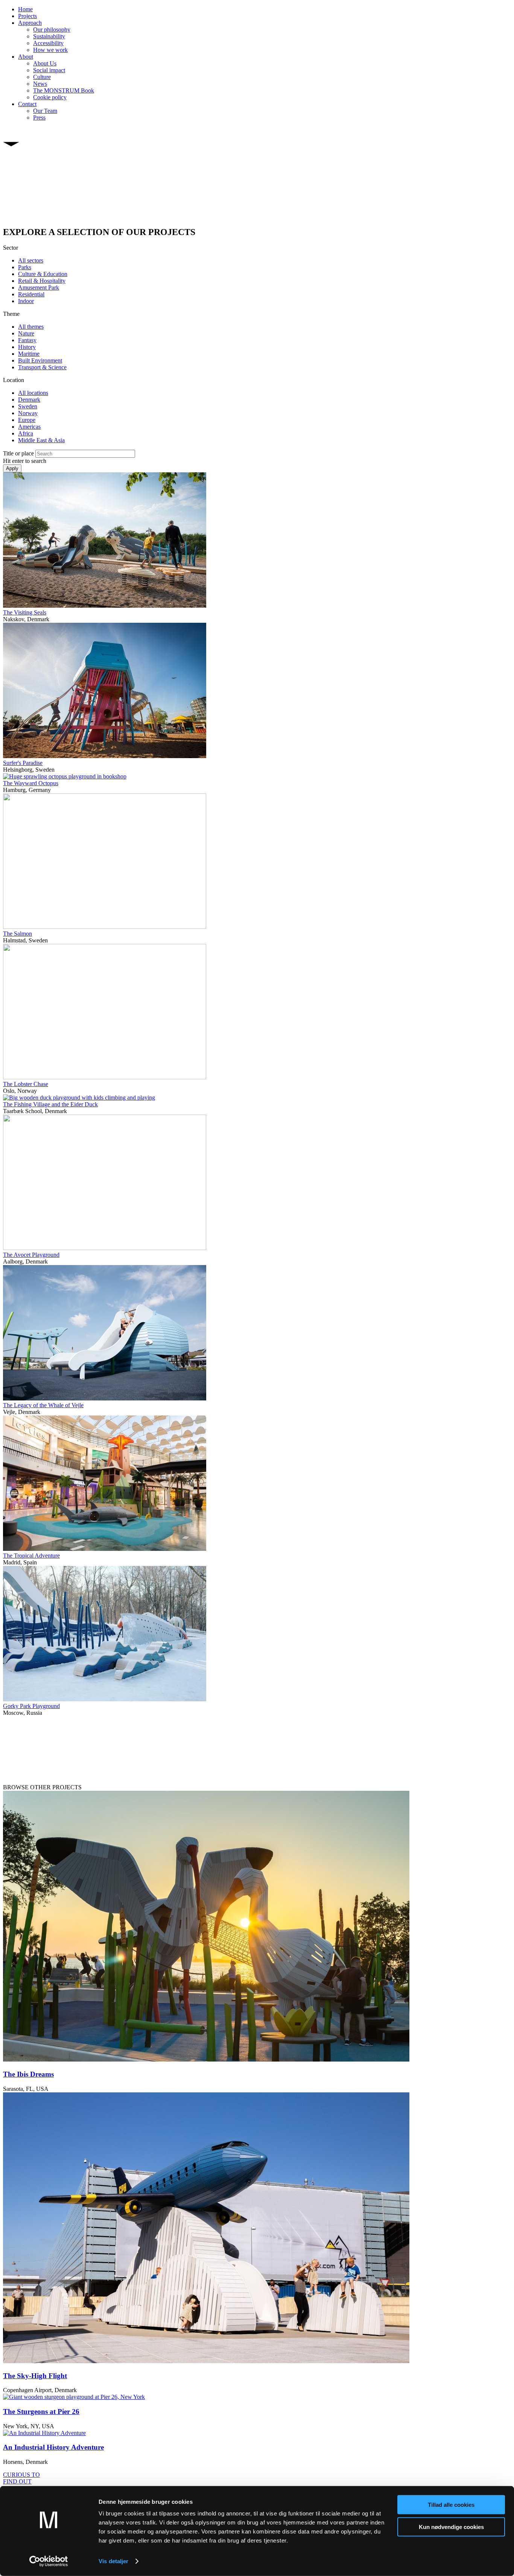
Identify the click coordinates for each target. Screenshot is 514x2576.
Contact (27, 104)
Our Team (45, 111)
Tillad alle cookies (451, 2505)
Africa (26, 433)
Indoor (26, 301)
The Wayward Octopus (31, 783)
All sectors (31, 260)
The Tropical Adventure (31, 1556)
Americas (29, 427)
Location (14, 380)
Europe (27, 420)
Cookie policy (50, 97)
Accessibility (48, 43)
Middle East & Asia (41, 440)
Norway (28, 413)
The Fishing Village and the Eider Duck (50, 1104)
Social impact (49, 70)
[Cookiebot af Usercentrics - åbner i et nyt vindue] (49, 2561)
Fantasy (27, 340)
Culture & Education (43, 274)
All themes (31, 327)
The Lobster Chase (26, 1084)
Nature (26, 333)
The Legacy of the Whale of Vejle (43, 1405)
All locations (33, 393)
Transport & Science (42, 367)
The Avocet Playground (31, 1255)
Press (39, 118)
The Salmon (17, 934)
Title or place (18, 453)
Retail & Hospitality (42, 281)
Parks (25, 267)
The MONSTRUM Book (64, 90)
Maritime (29, 354)
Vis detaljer (113, 2561)
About (26, 57)
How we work (50, 50)
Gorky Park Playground (31, 1706)
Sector (11, 248)
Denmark (29, 400)
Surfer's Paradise (23, 763)
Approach (30, 23)
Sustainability (49, 36)
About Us (45, 63)
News (40, 84)
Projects (27, 16)
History (27, 347)
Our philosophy (52, 30)
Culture (42, 77)
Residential (31, 294)
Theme (11, 314)
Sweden (28, 406)
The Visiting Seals (25, 612)
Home (25, 9)
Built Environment (40, 360)
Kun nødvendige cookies (451, 2527)
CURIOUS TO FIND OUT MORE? (21, 2481)
